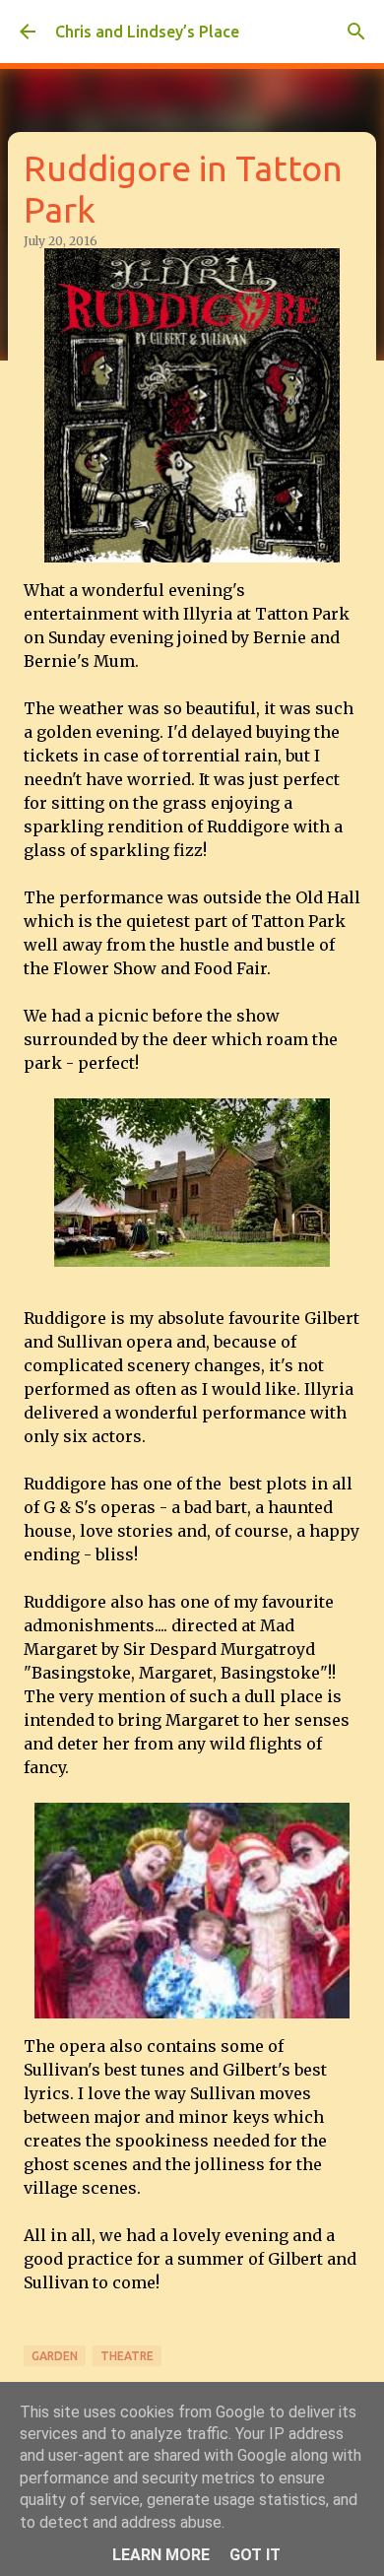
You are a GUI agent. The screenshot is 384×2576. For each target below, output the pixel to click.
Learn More (161, 2555)
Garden (55, 2356)
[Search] (356, 32)
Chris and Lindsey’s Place (147, 32)
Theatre (127, 2356)
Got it (255, 2555)
